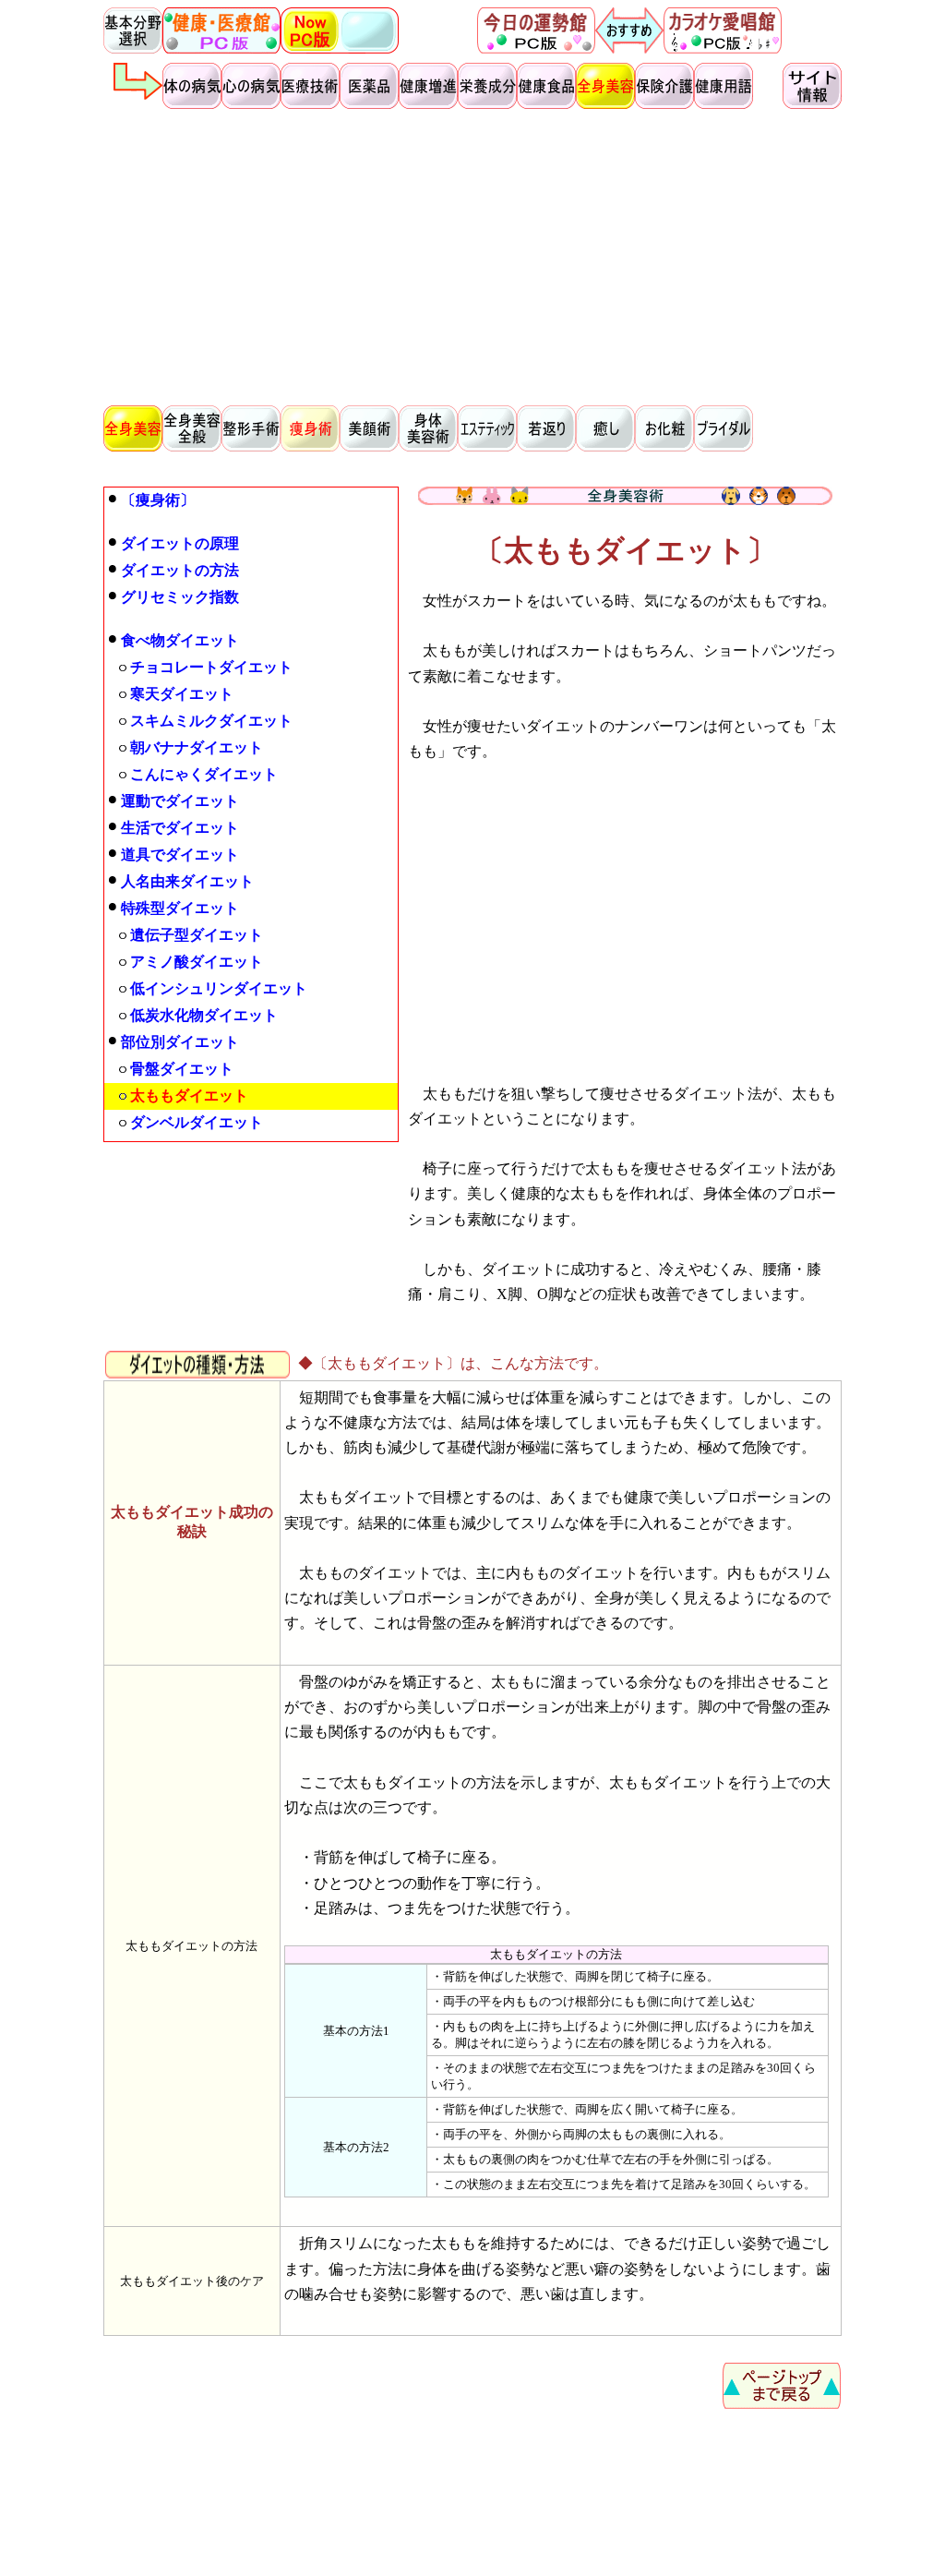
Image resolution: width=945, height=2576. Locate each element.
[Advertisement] (472, 255)
